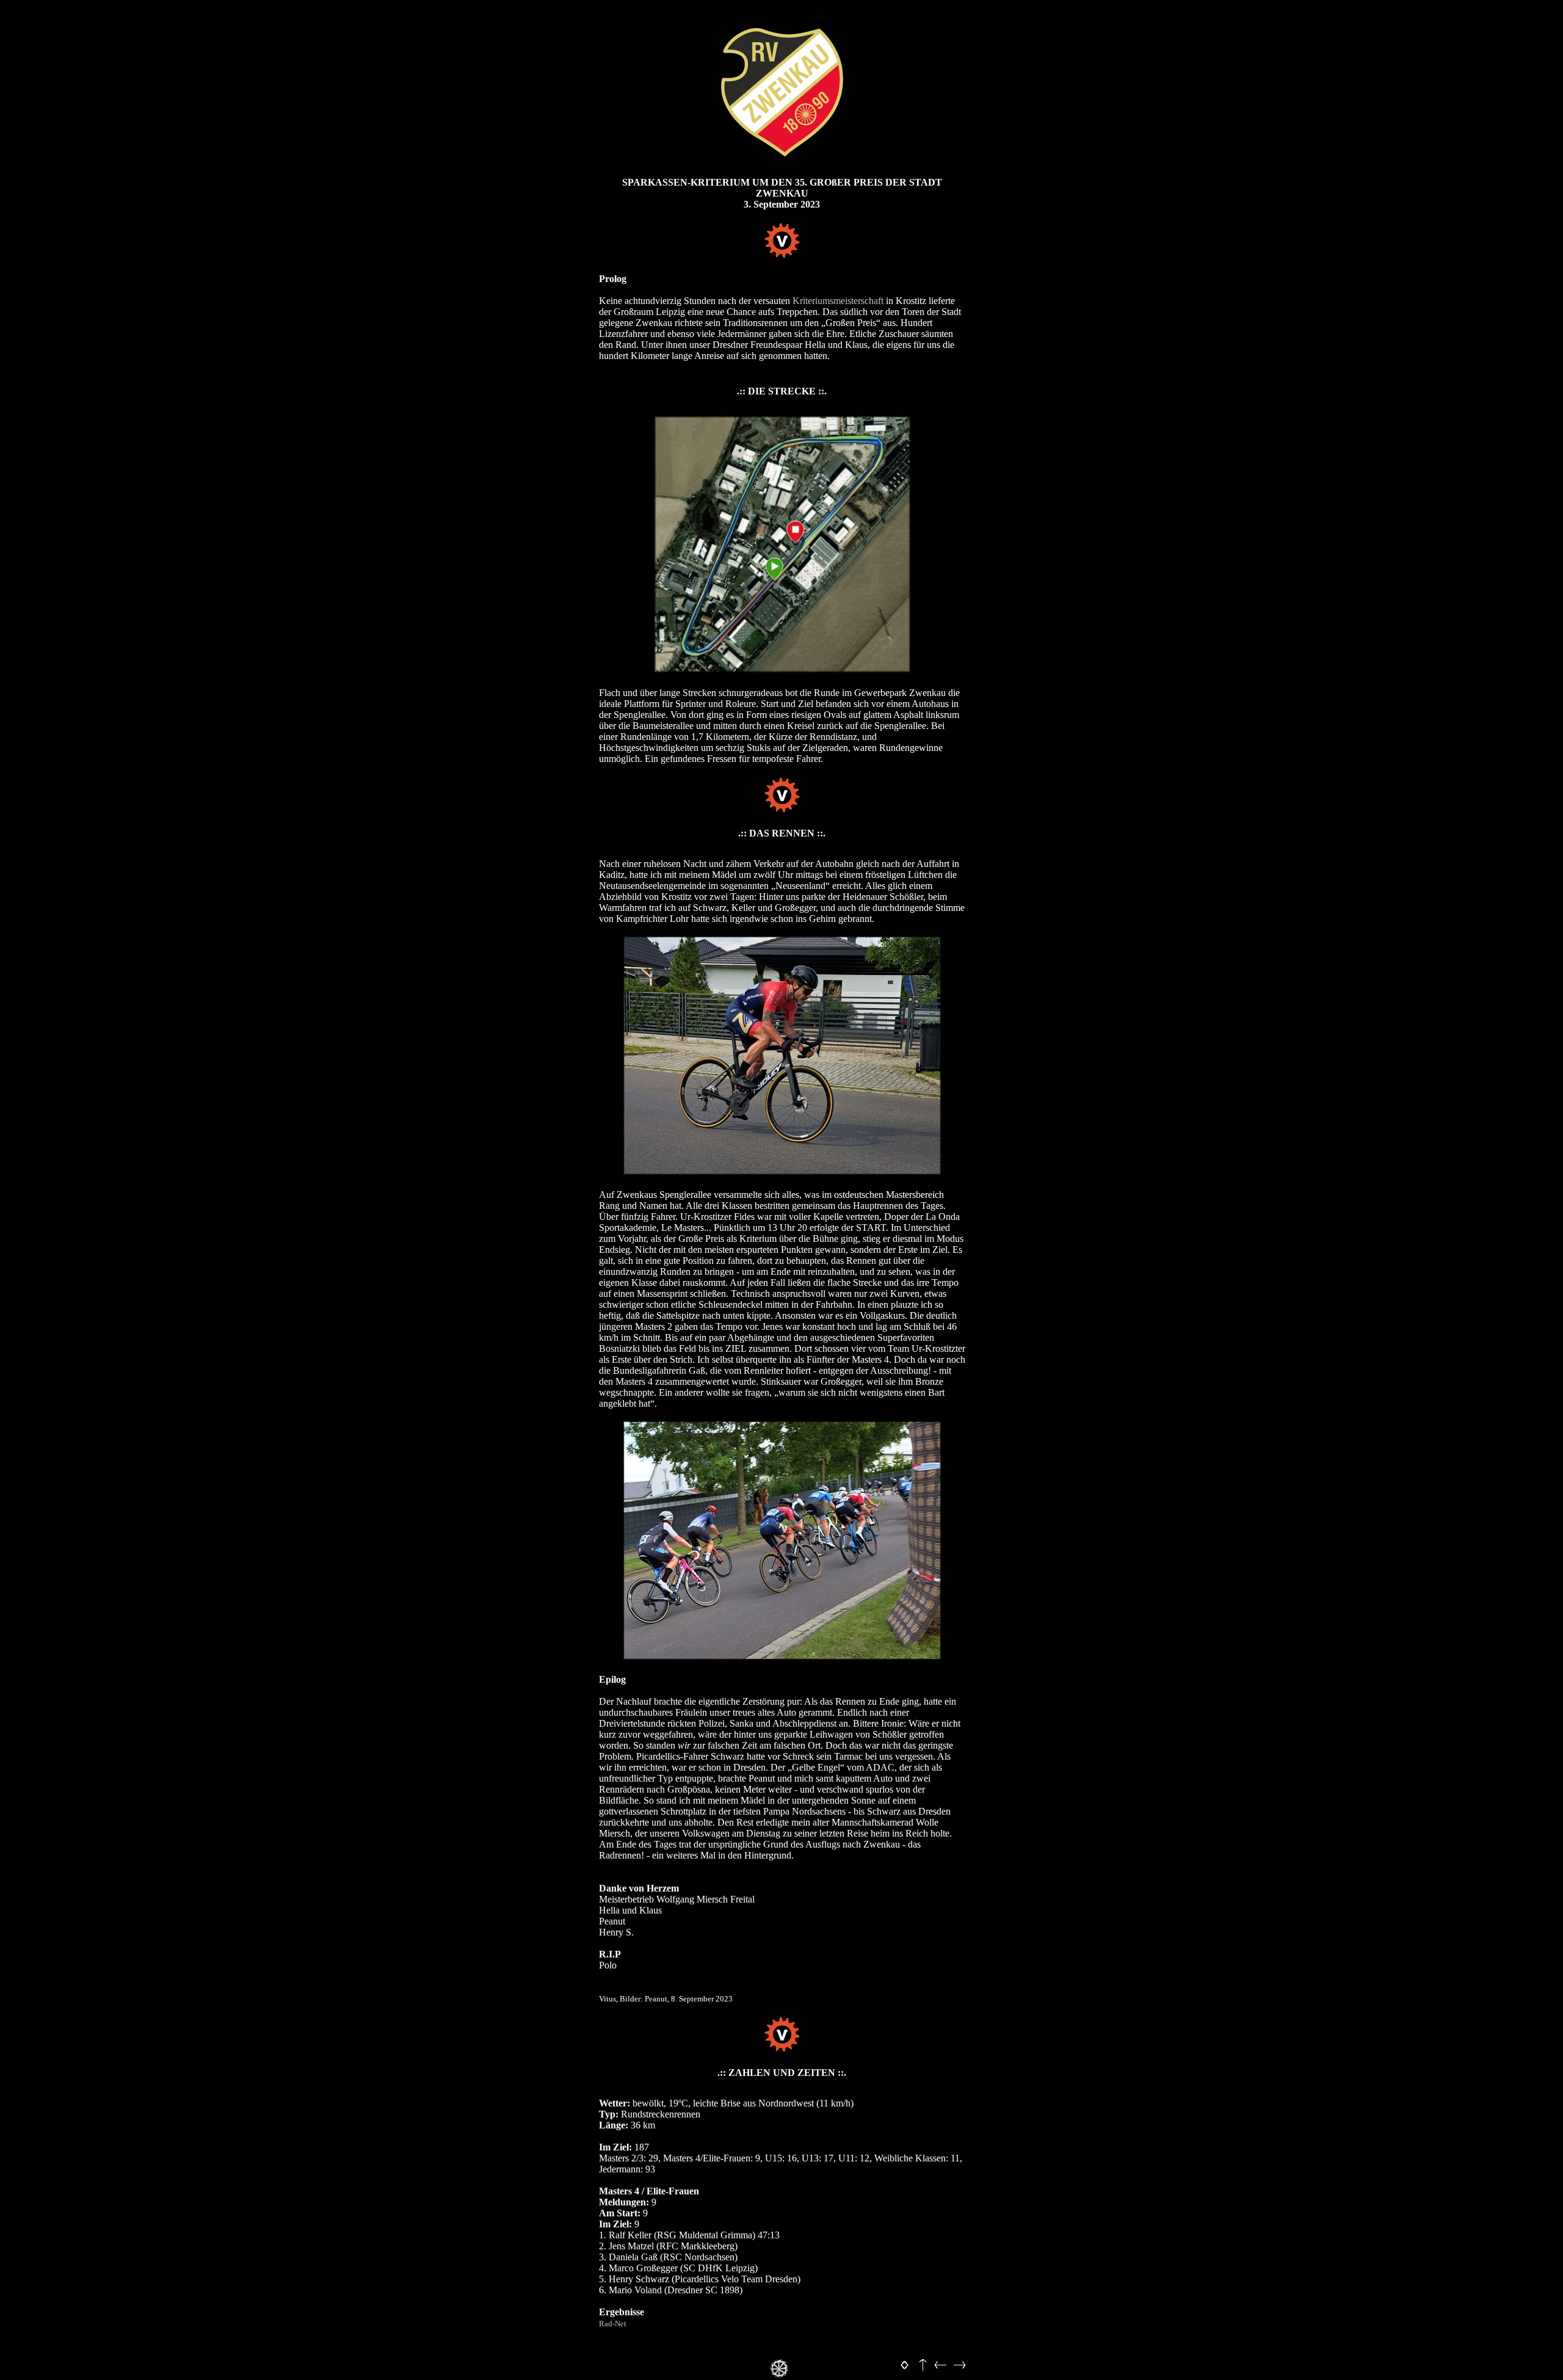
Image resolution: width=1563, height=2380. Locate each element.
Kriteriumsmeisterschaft (838, 301)
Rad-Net (613, 2324)
